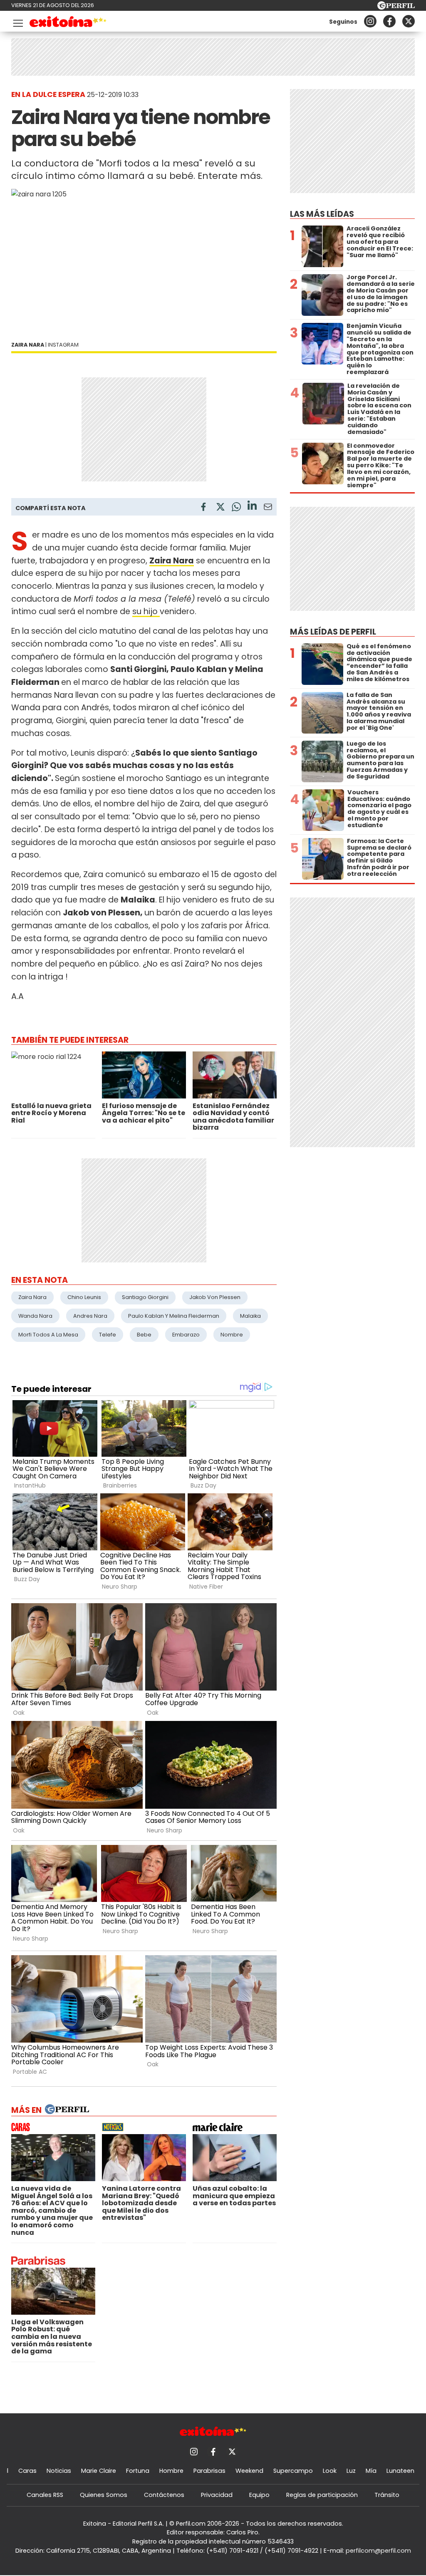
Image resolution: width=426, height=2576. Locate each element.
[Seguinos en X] (409, 21)
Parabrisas (209, 2471)
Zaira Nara (32, 1297)
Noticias (59, 2471)
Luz (351, 2471)
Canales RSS (45, 2495)
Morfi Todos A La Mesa (48, 1335)
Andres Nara (90, 1316)
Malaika (250, 1316)
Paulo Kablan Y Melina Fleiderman (174, 1316)
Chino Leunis (84, 1297)
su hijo (146, 611)
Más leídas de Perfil (333, 632)
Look (330, 2471)
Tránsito (387, 2495)
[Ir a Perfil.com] (396, 7)
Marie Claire (99, 2471)
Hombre (171, 2471)
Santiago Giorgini (145, 1297)
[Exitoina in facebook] (389, 21)
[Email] (268, 508)
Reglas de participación (322, 2495)
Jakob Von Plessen (215, 1297)
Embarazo (186, 1335)
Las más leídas (322, 214)
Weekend (249, 2471)
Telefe (108, 1335)
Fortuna (138, 2471)
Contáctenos (164, 2495)
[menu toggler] (17, 21)
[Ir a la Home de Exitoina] (68, 23)
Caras (27, 2471)
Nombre (232, 1335)
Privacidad (217, 2495)
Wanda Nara (35, 1316)
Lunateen (400, 2471)
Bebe (144, 1335)
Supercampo (293, 2471)
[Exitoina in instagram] (370, 21)
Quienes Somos (104, 2495)
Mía (371, 2471)
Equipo (259, 2495)
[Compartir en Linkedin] (252, 507)
